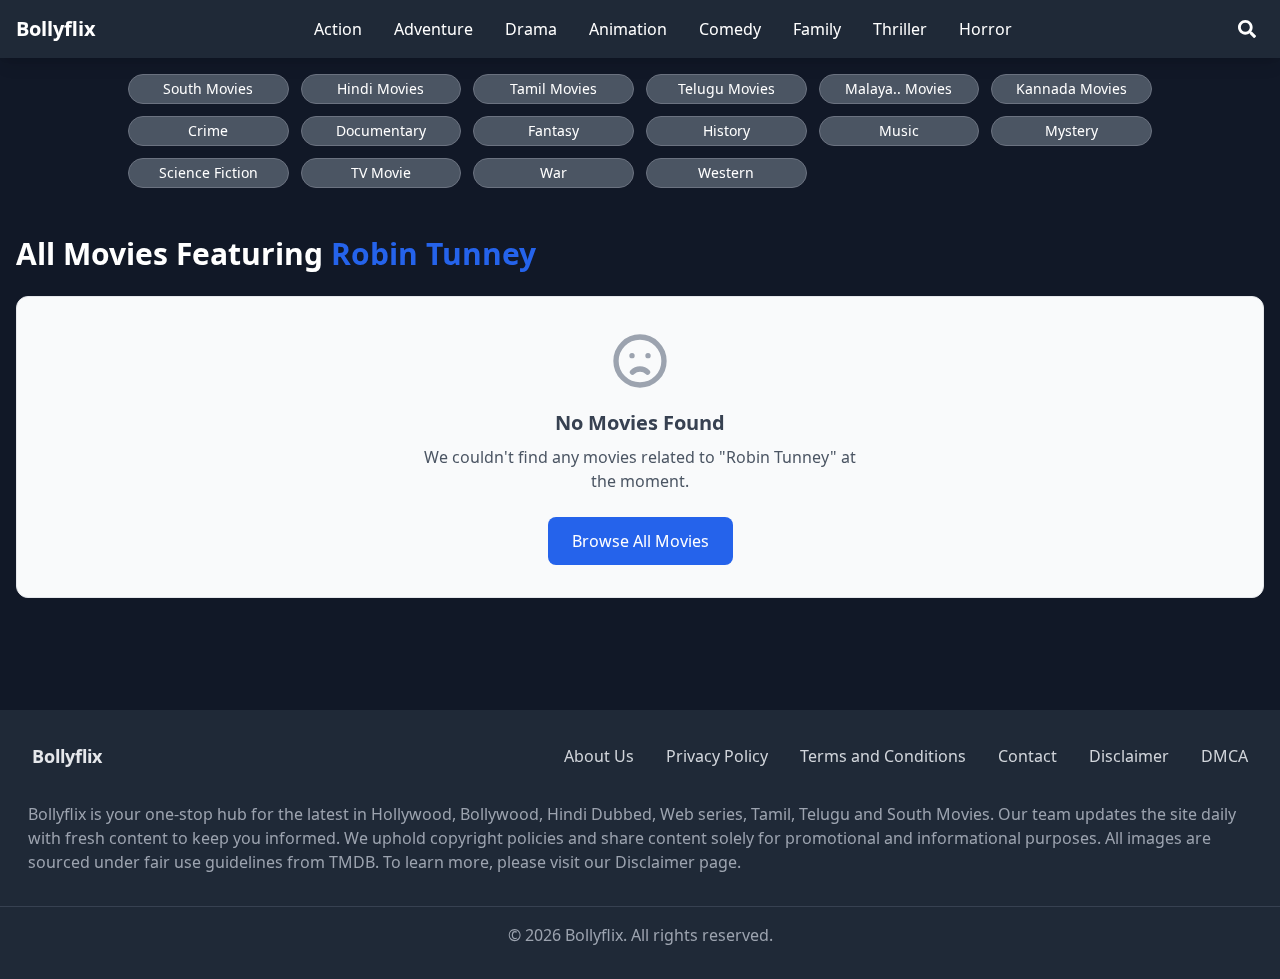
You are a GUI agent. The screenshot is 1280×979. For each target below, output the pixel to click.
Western (726, 172)
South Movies (208, 88)
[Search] (1247, 29)
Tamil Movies (553, 88)
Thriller (900, 29)
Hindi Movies (380, 88)
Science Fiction (208, 172)
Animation (628, 29)
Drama (531, 29)
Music (899, 130)
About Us (599, 756)
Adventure (433, 29)
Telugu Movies (726, 88)
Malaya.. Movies (898, 88)
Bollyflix (56, 28)
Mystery (1071, 130)
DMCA (1224, 756)
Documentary (381, 130)
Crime (208, 130)
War (553, 172)
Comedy (730, 29)
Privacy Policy (717, 756)
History (726, 130)
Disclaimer (1129, 756)
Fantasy (553, 130)
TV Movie (381, 172)
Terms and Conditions (883, 756)
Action (338, 29)
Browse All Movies (640, 541)
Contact (1027, 756)
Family (817, 29)
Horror (985, 29)
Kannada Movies (1071, 88)
